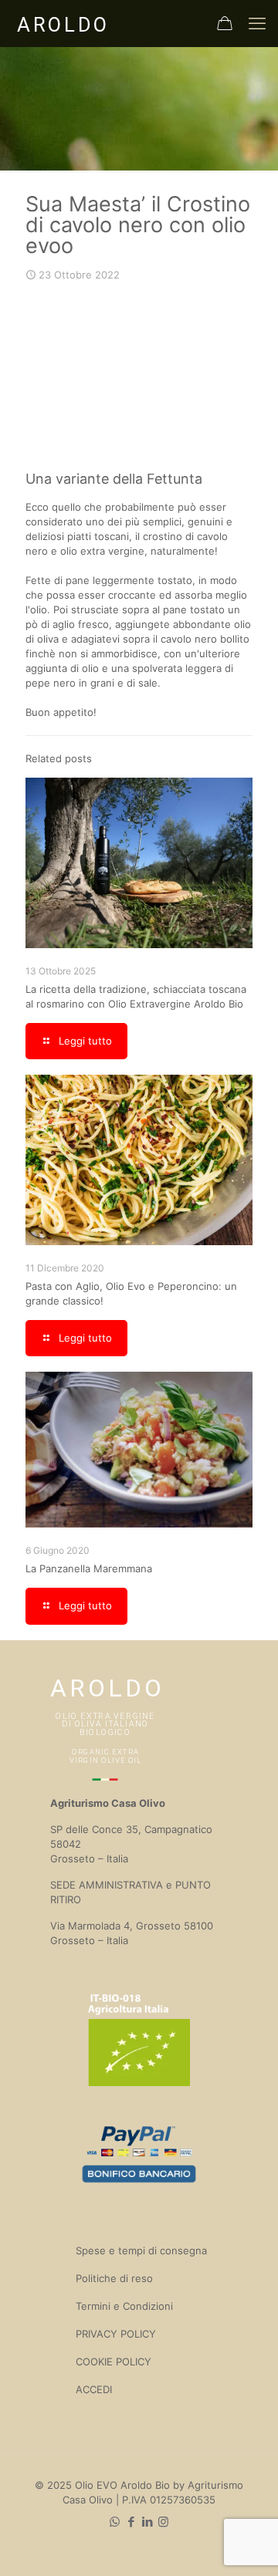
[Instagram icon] (163, 2522)
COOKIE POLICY (114, 2362)
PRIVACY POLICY (116, 2334)
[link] (139, 376)
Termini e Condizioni (124, 2306)
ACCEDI (94, 2389)
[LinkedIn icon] (147, 2522)
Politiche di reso (114, 2278)
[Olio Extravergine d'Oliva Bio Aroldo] (62, 23)
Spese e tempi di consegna (141, 2250)
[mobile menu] (257, 23)
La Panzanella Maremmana (89, 1568)
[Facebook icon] (131, 2522)
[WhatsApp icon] (115, 2522)
